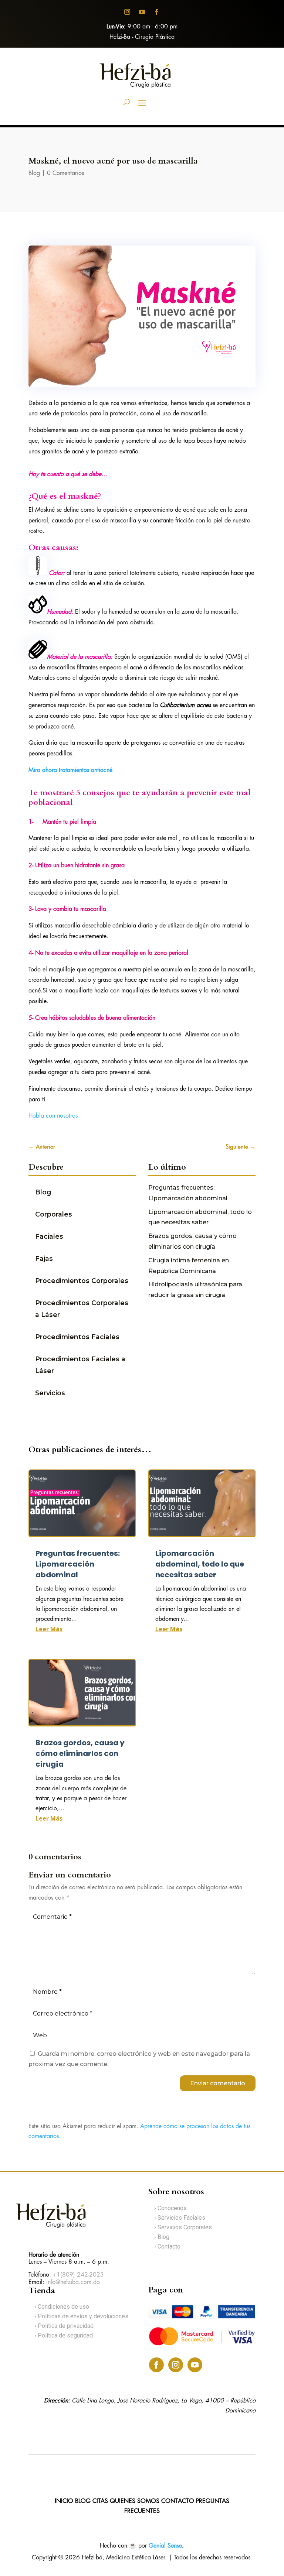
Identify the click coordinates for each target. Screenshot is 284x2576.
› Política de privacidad (64, 2326)
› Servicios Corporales (183, 2227)
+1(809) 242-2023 (78, 2275)
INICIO (64, 2501)
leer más (49, 1629)
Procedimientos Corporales (82, 1281)
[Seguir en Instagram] (127, 12)
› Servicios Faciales (180, 2218)
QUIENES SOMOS (135, 2501)
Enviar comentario (218, 2083)
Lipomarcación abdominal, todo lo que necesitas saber (200, 1564)
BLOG (83, 2501)
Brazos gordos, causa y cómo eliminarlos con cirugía (80, 1753)
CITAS (100, 2501)
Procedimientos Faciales (77, 1337)
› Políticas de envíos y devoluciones (81, 2316)
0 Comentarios (65, 173)
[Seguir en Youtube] (142, 12)
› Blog (162, 2237)
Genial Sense (165, 2546)
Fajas (44, 1258)
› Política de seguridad (64, 2335)
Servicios (50, 1393)
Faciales (49, 1236)
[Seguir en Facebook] (157, 12)
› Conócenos (170, 2208)
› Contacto (167, 2246)
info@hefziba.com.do (73, 2282)
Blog (34, 173)
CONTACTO (179, 2501)
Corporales (54, 1214)
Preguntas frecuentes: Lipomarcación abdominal (78, 1564)
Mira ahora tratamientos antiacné (70, 770)
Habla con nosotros (53, 1116)
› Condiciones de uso (62, 2307)
